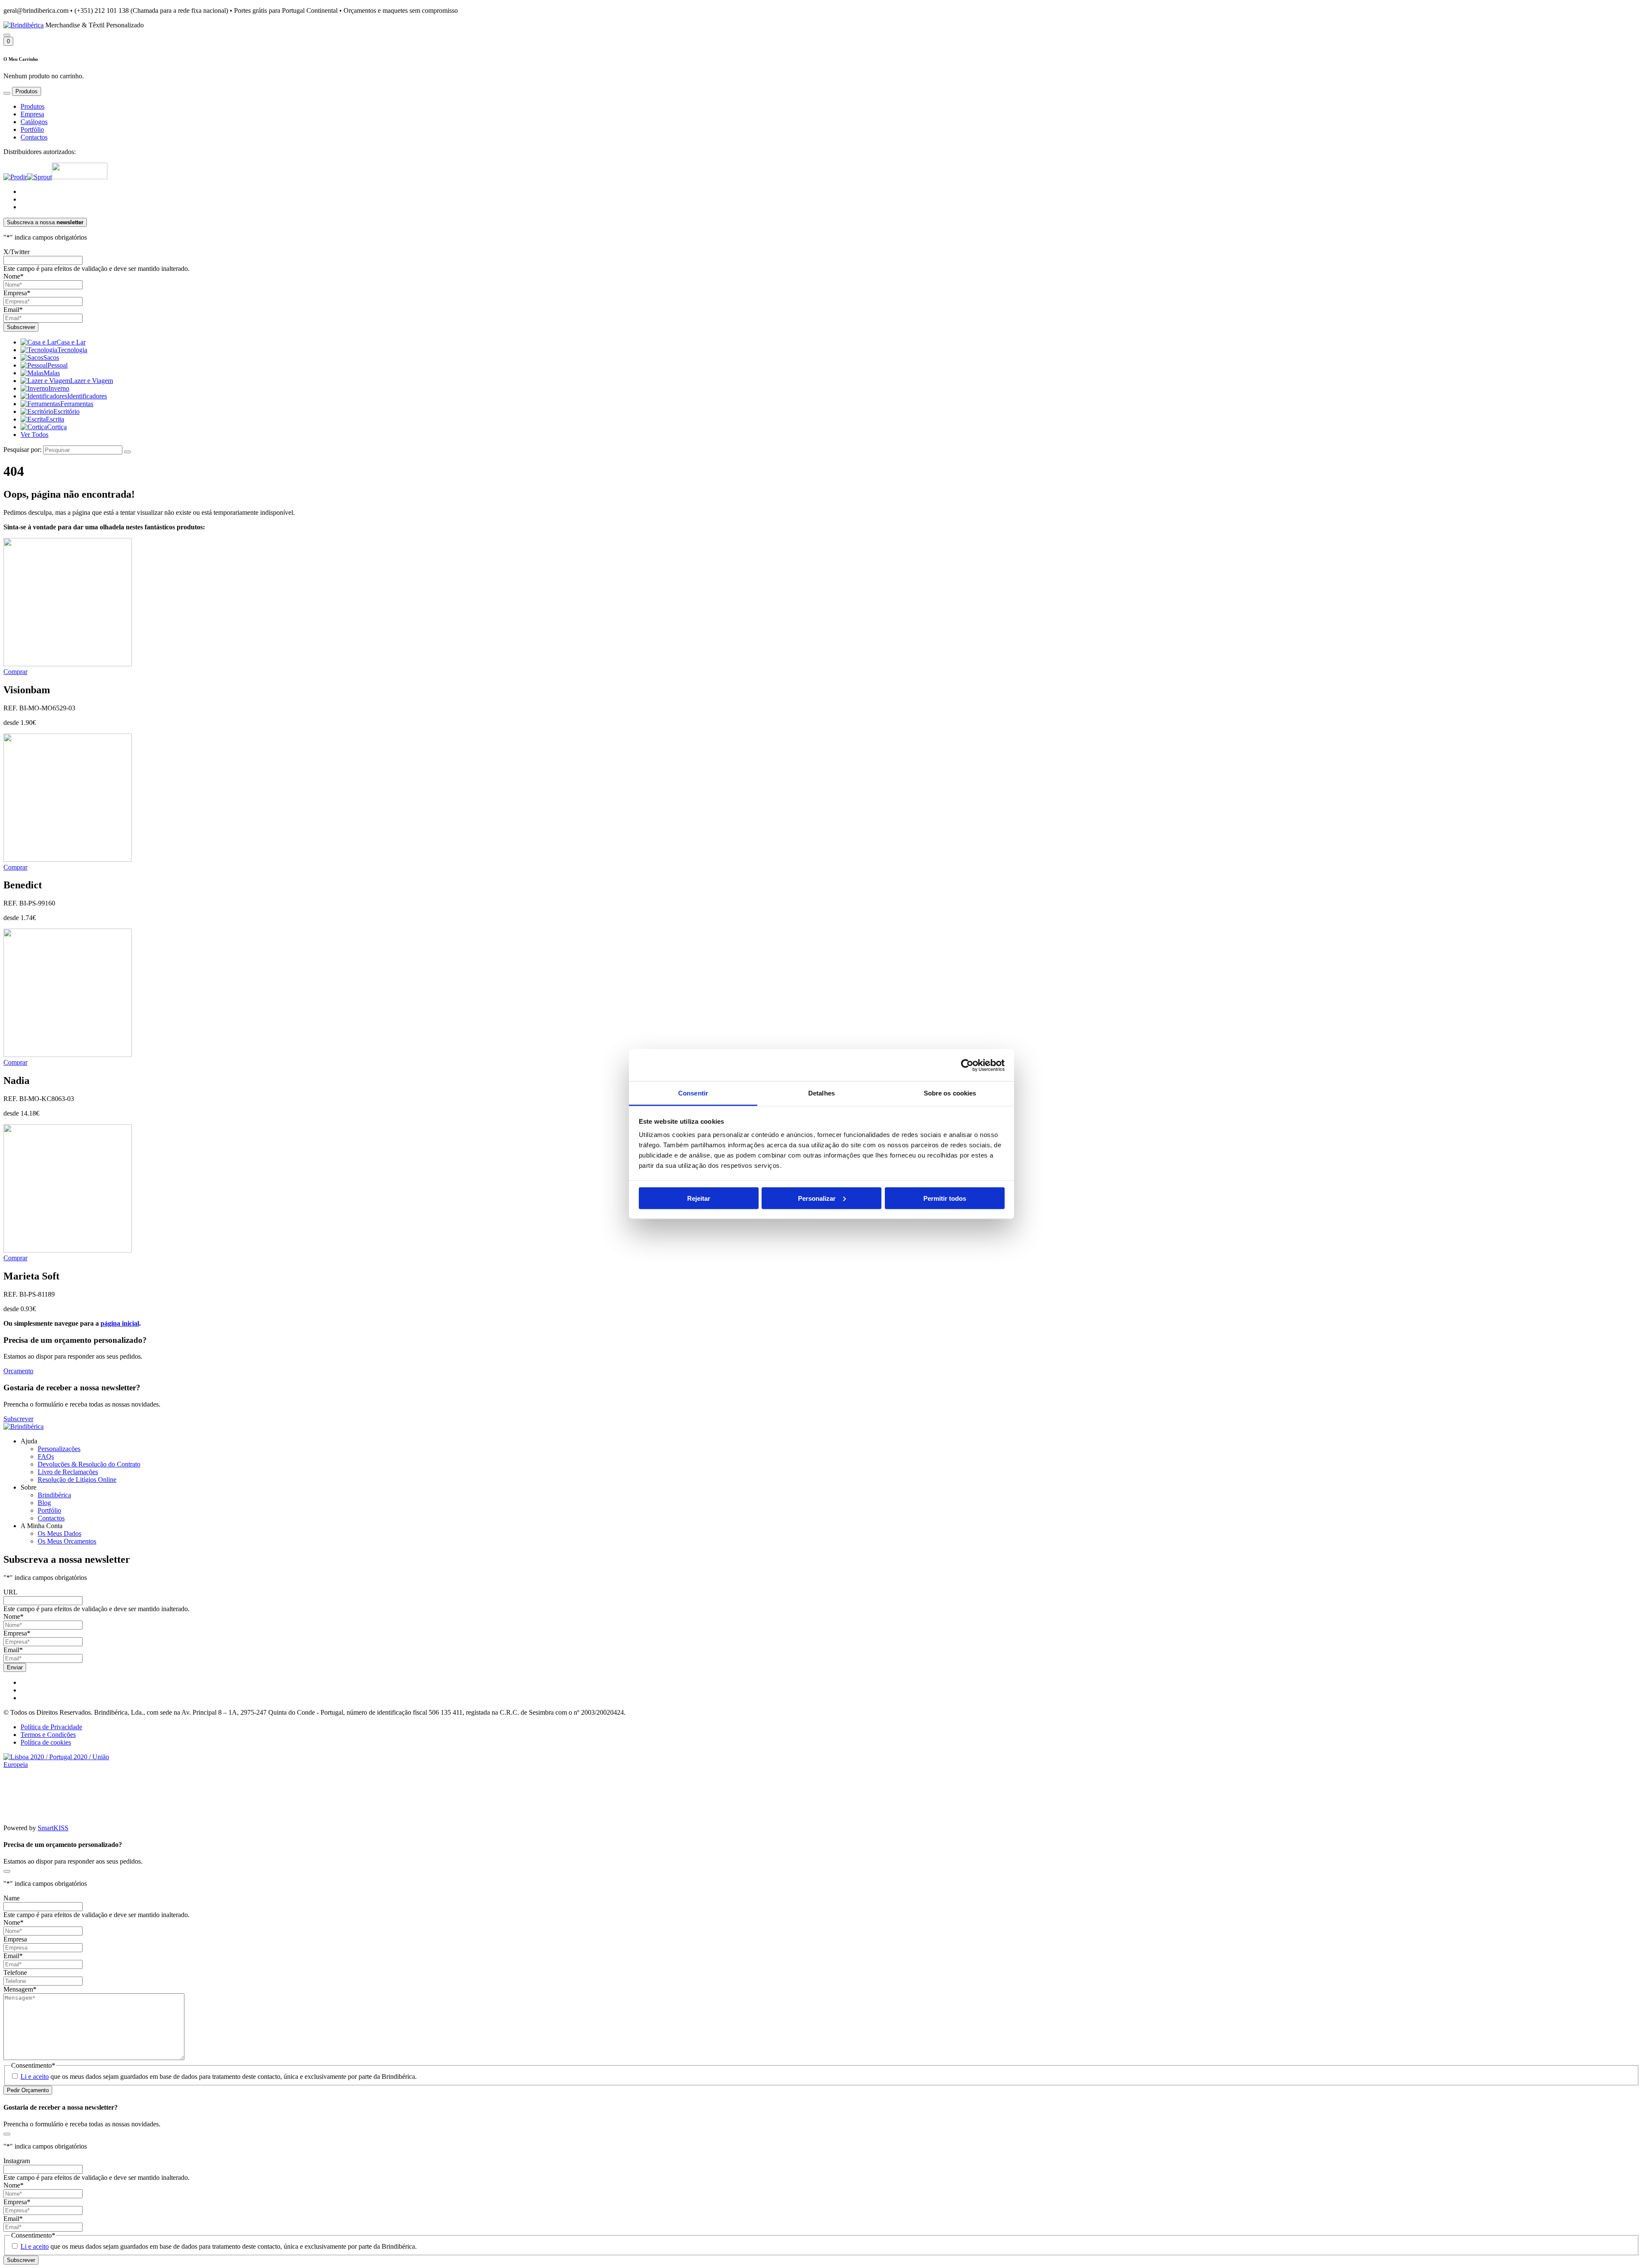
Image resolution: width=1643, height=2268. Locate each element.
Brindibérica (54, 1495)
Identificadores (87, 396)
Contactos (34, 137)
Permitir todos (945, 1198)
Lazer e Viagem (92, 381)
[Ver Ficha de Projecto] (68, 1765)
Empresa (32, 114)
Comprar (15, 672)
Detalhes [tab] (821, 1093)
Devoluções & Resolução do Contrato (89, 1464)
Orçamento (18, 1371)
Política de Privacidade (51, 1727)
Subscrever (18, 1419)
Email (13, 310)
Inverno (59, 388)
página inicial (120, 1323)
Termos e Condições (48, 1735)
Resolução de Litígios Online (77, 1480)
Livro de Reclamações (68, 1472)
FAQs (46, 1456)
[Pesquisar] (7, 35)
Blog (44, 1503)
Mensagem (20, 1989)
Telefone (15, 1973)
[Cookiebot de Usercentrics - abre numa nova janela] (967, 1065)
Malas (52, 373)
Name (12, 1898)
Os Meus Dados (59, 1533)
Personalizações (59, 1449)
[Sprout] (39, 177)
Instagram (17, 2161)
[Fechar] (7, 1871)
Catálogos (34, 122)
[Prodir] (15, 177)
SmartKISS (53, 1828)
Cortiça (57, 427)
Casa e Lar (71, 342)
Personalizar (817, 1198)
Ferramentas (77, 404)
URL (10, 1592)
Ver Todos (34, 435)
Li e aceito (35, 2077)
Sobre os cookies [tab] (950, 1093)
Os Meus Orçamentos (67, 1541)
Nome (13, 276)
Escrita (55, 419)
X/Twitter (16, 252)
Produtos (33, 106)
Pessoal (58, 365)
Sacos (51, 358)
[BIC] (80, 177)
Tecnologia (72, 350)
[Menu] (7, 93)
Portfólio (32, 129)
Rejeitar (699, 1198)
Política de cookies (46, 1742)
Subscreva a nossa (45, 222)
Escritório (67, 411)
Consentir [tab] (693, 1093)
